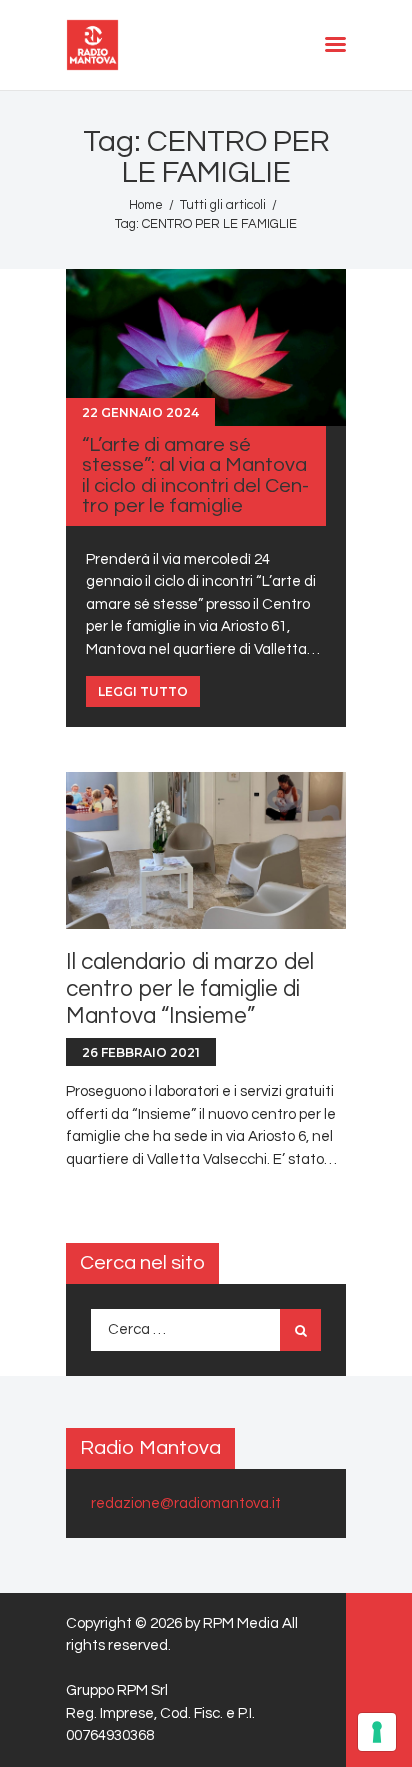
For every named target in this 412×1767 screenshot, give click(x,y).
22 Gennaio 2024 (140, 412)
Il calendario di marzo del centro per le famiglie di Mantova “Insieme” (190, 989)
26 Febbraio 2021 (141, 1052)
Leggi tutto (143, 691)
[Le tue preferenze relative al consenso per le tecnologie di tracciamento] (377, 1732)
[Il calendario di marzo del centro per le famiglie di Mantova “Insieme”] (206, 851)
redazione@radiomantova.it (186, 1503)
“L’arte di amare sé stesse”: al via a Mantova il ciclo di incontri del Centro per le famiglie (195, 475)
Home (146, 205)
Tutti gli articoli (223, 205)
